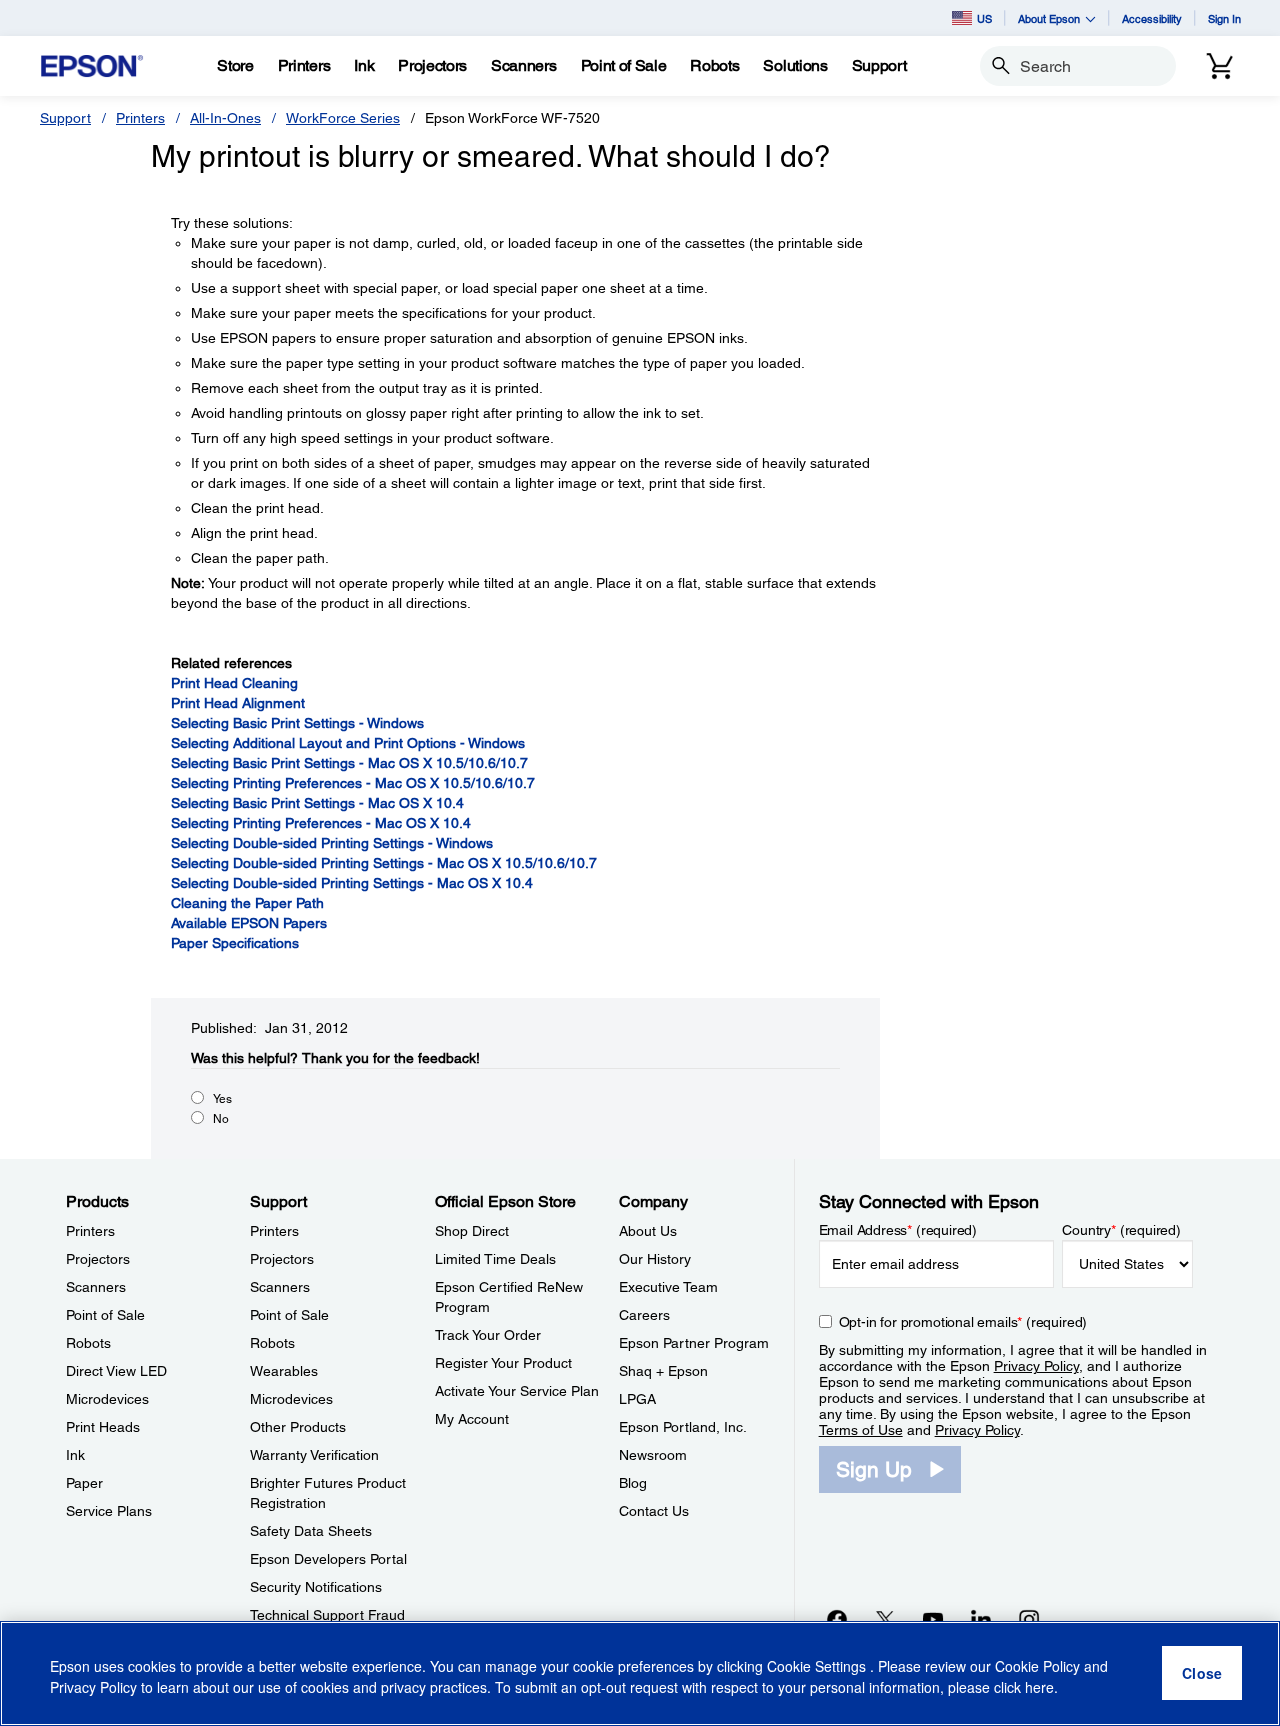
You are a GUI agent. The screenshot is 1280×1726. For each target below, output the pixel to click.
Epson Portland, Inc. (683, 1427)
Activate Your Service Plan (517, 1391)
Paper (84, 1483)
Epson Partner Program (694, 1343)
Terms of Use (861, 1430)
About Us (648, 1231)
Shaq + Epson (663, 1371)
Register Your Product (503, 1363)
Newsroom (653, 1455)
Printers (140, 118)
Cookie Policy (1037, 1666)
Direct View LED (116, 1371)
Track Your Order (488, 1335)
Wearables (284, 1371)
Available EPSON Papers (249, 923)
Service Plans (109, 1511)
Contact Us (654, 1511)
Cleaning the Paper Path (247, 903)
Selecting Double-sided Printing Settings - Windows (332, 843)
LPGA (637, 1399)
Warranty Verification (314, 1455)
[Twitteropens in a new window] (885, 1619)
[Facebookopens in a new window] (837, 1619)
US (984, 18)
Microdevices (107, 1399)
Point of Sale (105, 1315)
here (1039, 1687)
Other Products (298, 1427)
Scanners (96, 1287)
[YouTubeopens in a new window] (933, 1619)
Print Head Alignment (238, 703)
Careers (644, 1315)
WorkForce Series (343, 118)
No (221, 1119)
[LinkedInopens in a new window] (981, 1619)
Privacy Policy (1036, 1366)
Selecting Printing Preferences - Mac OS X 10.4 (321, 823)
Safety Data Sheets (311, 1531)
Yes (222, 1099)
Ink (75, 1455)
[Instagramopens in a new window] (1029, 1619)
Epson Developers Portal (328, 1559)
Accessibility (1152, 18)
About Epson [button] (1049, 18)
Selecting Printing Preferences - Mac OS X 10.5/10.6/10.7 (353, 783)
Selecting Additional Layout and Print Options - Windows (348, 743)
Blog (633, 1483)
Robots (88, 1343)
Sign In (1224, 18)
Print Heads (103, 1427)
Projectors (98, 1259)
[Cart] (1220, 66)
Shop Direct (472, 1231)
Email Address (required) (898, 1230)
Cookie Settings (818, 1666)
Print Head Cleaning (234, 683)
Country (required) (1121, 1230)
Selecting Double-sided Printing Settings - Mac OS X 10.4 (352, 883)
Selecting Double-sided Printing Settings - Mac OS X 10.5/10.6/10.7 (384, 863)
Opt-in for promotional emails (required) (963, 1322)
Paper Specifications (235, 943)
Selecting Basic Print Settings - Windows (297, 723)
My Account (472, 1419)
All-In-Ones (225, 118)
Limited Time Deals (495, 1259)
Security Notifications (316, 1587)
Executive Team (668, 1287)
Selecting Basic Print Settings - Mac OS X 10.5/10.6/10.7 (349, 763)
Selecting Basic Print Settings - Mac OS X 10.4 (317, 803)
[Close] (1202, 1674)
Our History (655, 1259)
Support (65, 118)
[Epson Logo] (92, 66)
